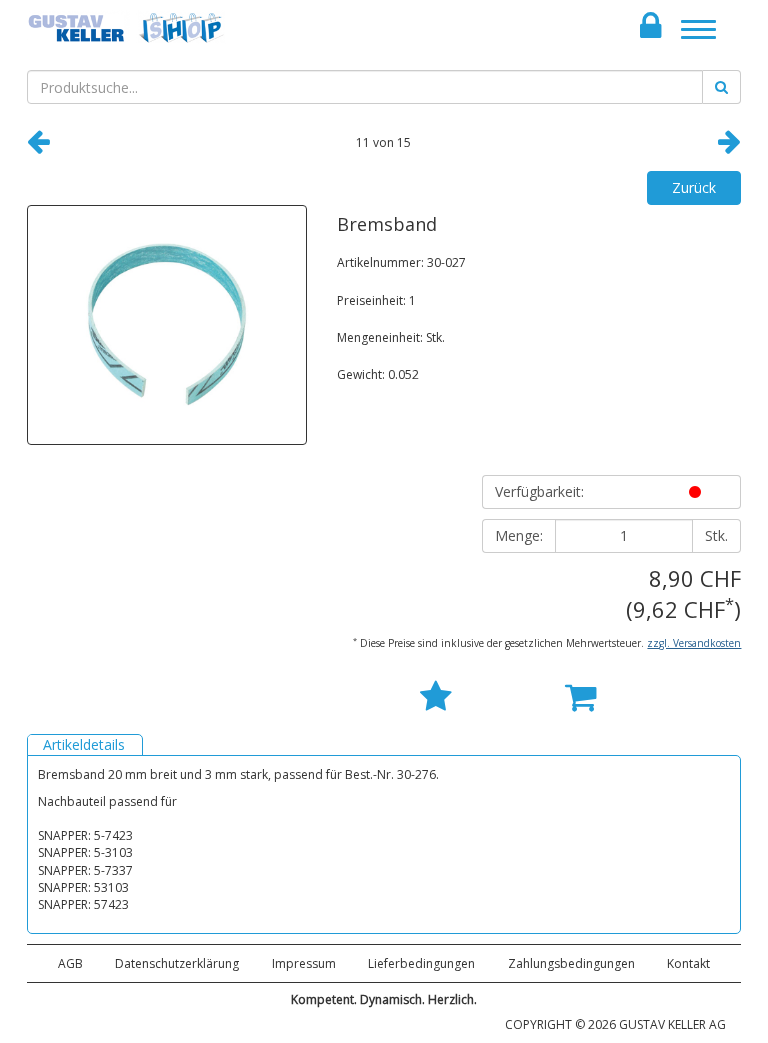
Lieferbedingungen (421, 963)
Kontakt (688, 963)
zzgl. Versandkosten (694, 643)
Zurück (694, 187)
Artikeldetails (84, 744)
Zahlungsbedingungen (571, 963)
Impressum (304, 963)
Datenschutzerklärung (177, 963)
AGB (70, 963)
